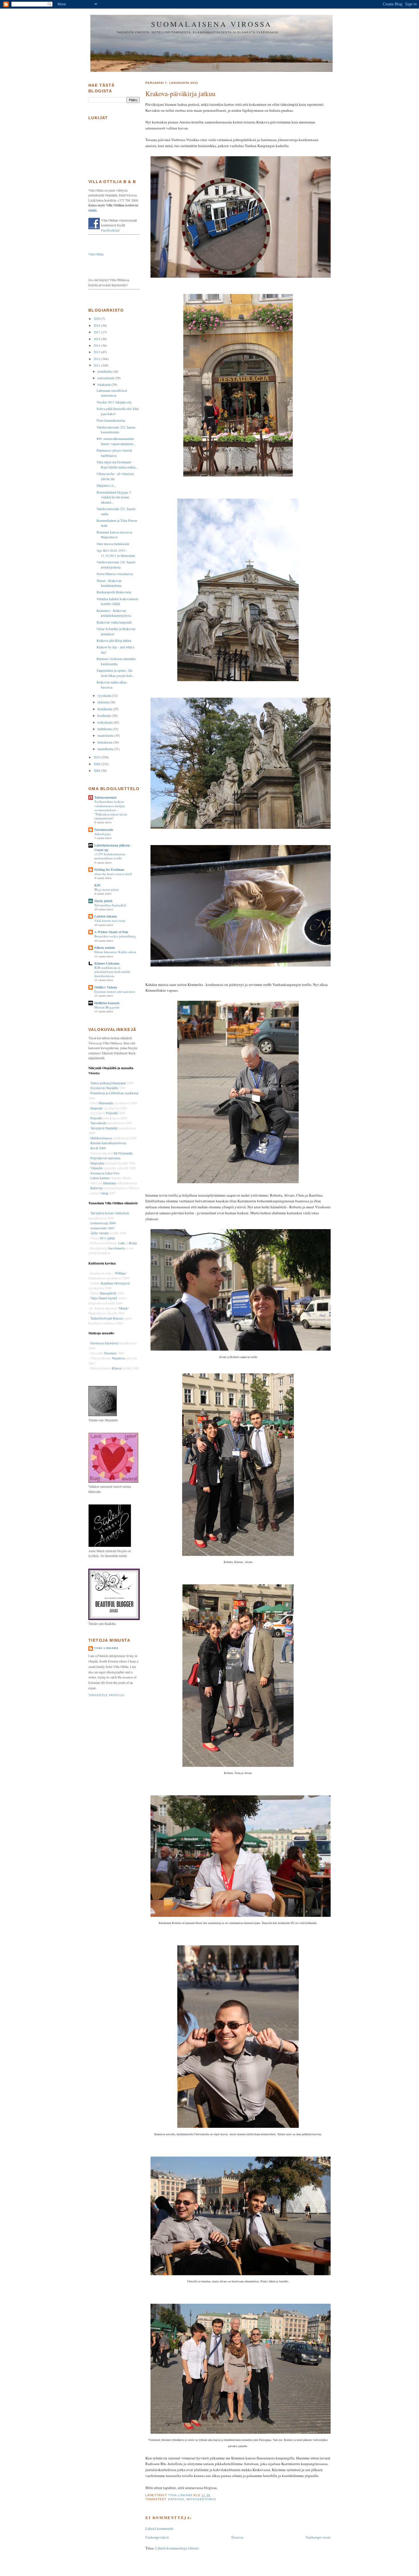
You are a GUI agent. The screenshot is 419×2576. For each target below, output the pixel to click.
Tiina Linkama (106, 1648)
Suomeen (110, 1353)
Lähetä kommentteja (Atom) (177, 2548)
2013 (97, 352)
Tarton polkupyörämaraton (108, 1083)
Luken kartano (100, 1178)
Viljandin (96, 1168)
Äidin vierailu (99, 1233)
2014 (97, 345)
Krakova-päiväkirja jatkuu (114, 641)
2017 (97, 332)
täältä (92, 210)
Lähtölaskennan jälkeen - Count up (113, 847)
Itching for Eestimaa (109, 869)
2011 (97, 365)
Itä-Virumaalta (123, 1153)
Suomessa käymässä (104, 1343)
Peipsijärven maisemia (105, 1158)
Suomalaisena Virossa (212, 24)
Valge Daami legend (104, 1298)
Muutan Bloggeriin (107, 1007)
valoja (104, 1193)
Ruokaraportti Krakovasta (114, 592)
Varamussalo (104, 830)
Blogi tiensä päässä (107, 889)
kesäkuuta (105, 715)
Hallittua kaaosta (107, 1003)
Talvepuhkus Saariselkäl (110, 905)
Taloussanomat (105, 797)
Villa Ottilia (96, 254)
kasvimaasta (116, 1248)
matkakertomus (201, 2499)
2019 (97, 325)
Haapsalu (96, 1108)
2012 (97, 359)
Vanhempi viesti (318, 2537)
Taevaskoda (98, 1123)
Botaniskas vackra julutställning (115, 936)
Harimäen (110, 1183)
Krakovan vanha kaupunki (114, 622)
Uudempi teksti (157, 2537)
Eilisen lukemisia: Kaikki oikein (115, 952)
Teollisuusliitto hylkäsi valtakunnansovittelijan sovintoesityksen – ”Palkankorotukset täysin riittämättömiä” (111, 810)
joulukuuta (105, 371)
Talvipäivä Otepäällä (104, 1128)
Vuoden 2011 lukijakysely (114, 402)
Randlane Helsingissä (115, 1283)
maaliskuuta (106, 735)
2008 (97, 771)
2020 (97, 319)
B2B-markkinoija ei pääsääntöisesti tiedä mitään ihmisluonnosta (112, 972)
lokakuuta (104, 384)
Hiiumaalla (106, 1103)
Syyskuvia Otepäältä (104, 1088)
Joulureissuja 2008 (103, 1223)
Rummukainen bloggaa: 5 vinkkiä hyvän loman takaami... (114, 497)
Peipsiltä (112, 1113)
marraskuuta (106, 378)
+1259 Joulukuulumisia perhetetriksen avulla (110, 856)
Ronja (133, 1243)
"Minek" (123, 1308)
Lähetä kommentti (159, 2528)
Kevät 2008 (98, 1148)
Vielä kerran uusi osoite (110, 920)
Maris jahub (103, 901)
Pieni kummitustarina (111, 420)
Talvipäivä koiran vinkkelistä (110, 1213)
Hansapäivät (108, 1293)
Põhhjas (121, 1273)
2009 (97, 764)
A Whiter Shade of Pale (111, 932)
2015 (97, 339)
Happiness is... (106, 485)
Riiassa (117, 1368)
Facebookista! (111, 230)
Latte (122, 1243)
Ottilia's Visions (106, 987)
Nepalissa (118, 1358)
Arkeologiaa (102, 834)
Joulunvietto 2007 (102, 1228)
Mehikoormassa (101, 1138)
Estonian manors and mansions (115, 991)
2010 (97, 757)
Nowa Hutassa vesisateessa (115, 574)
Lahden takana (106, 916)
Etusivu (237, 2537)
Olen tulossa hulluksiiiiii (113, 544)
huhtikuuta (105, 729)
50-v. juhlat (107, 1238)
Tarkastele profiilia (106, 1695)
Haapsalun (97, 1163)
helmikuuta (105, 742)
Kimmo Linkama (107, 963)
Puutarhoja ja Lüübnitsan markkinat (114, 1093)
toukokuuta (105, 722)
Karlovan (96, 1188)
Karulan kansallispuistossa (108, 1143)
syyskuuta (105, 696)
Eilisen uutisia (105, 948)
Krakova (176, 2499)
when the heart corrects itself (113, 874)
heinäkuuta (105, 709)
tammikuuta (106, 749)
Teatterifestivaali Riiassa (106, 1318)
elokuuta (104, 702)
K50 (97, 885)
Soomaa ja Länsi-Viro (105, 1173)
